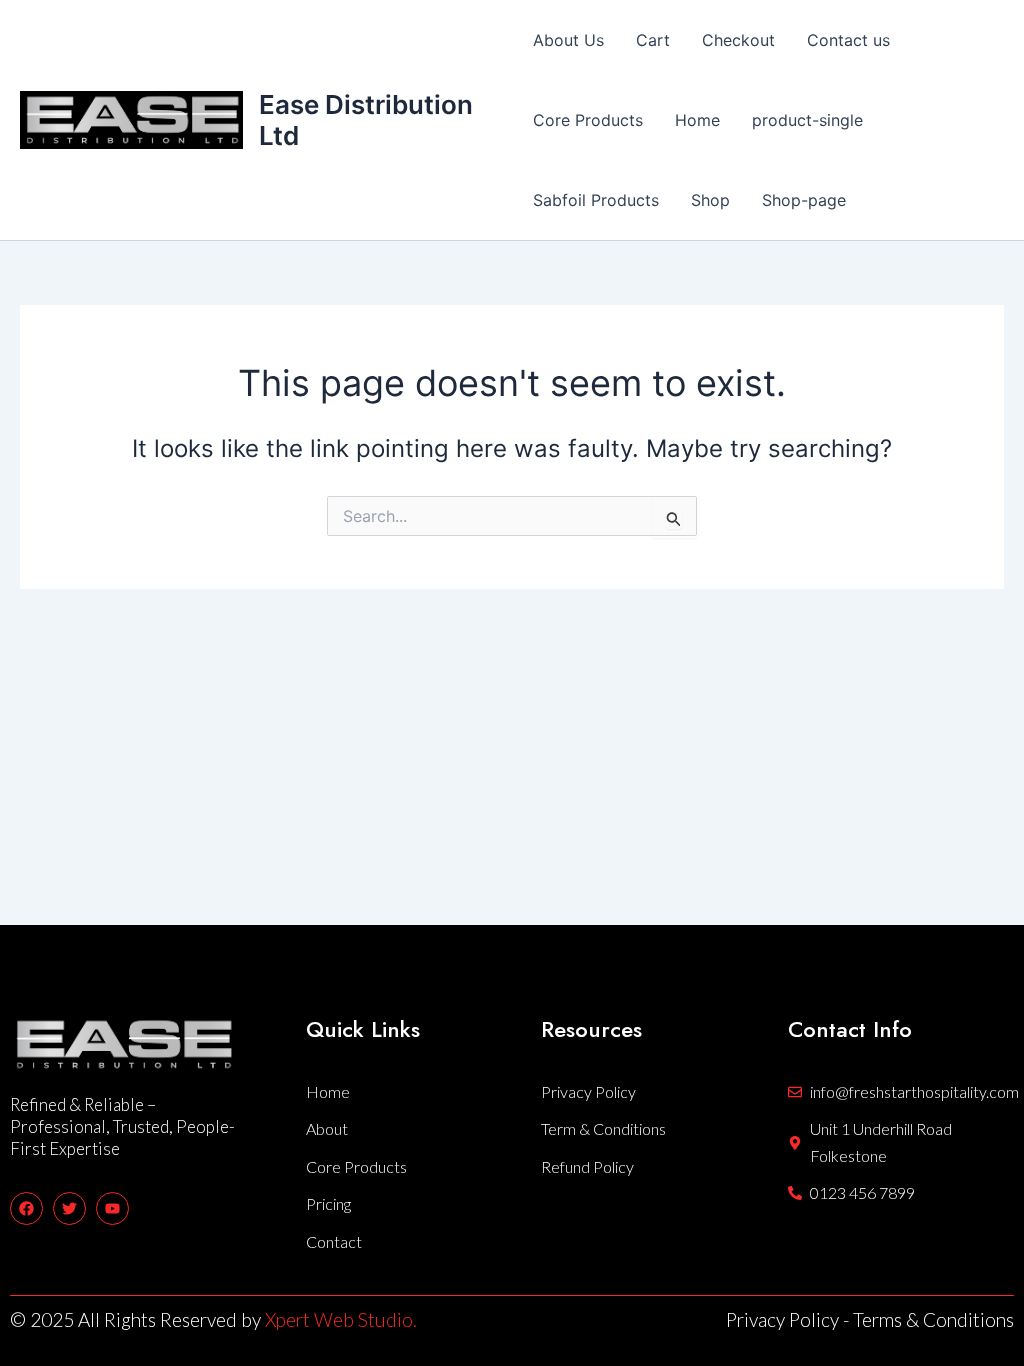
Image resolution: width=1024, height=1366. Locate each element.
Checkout (738, 40)
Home (697, 120)
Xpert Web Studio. (341, 1319)
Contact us (848, 40)
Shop (710, 200)
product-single (807, 120)
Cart (653, 40)
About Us (568, 40)
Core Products (588, 120)
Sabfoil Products (596, 200)
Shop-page (804, 200)
